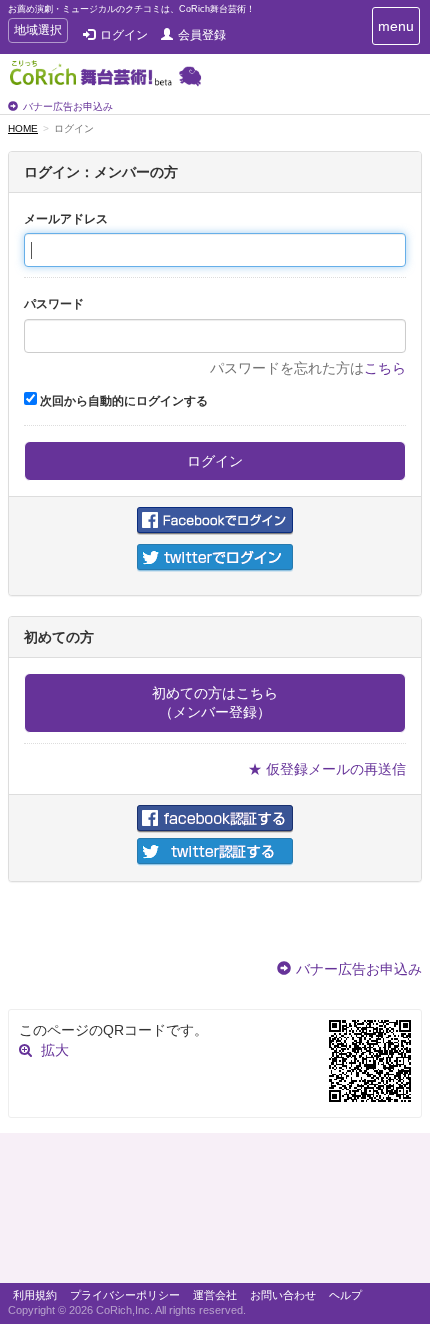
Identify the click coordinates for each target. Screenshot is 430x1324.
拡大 (55, 1050)
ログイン (124, 35)
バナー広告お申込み (68, 106)
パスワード (54, 304)
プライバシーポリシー (125, 1295)
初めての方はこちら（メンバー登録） (215, 702)
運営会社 (215, 1295)
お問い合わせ (283, 1295)
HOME (23, 128)
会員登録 (202, 35)
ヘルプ (345, 1295)
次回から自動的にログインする (122, 401)
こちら (385, 368)
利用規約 (35, 1295)
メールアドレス (66, 219)
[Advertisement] (215, 1213)
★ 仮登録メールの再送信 (327, 769)
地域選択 (37, 32)
